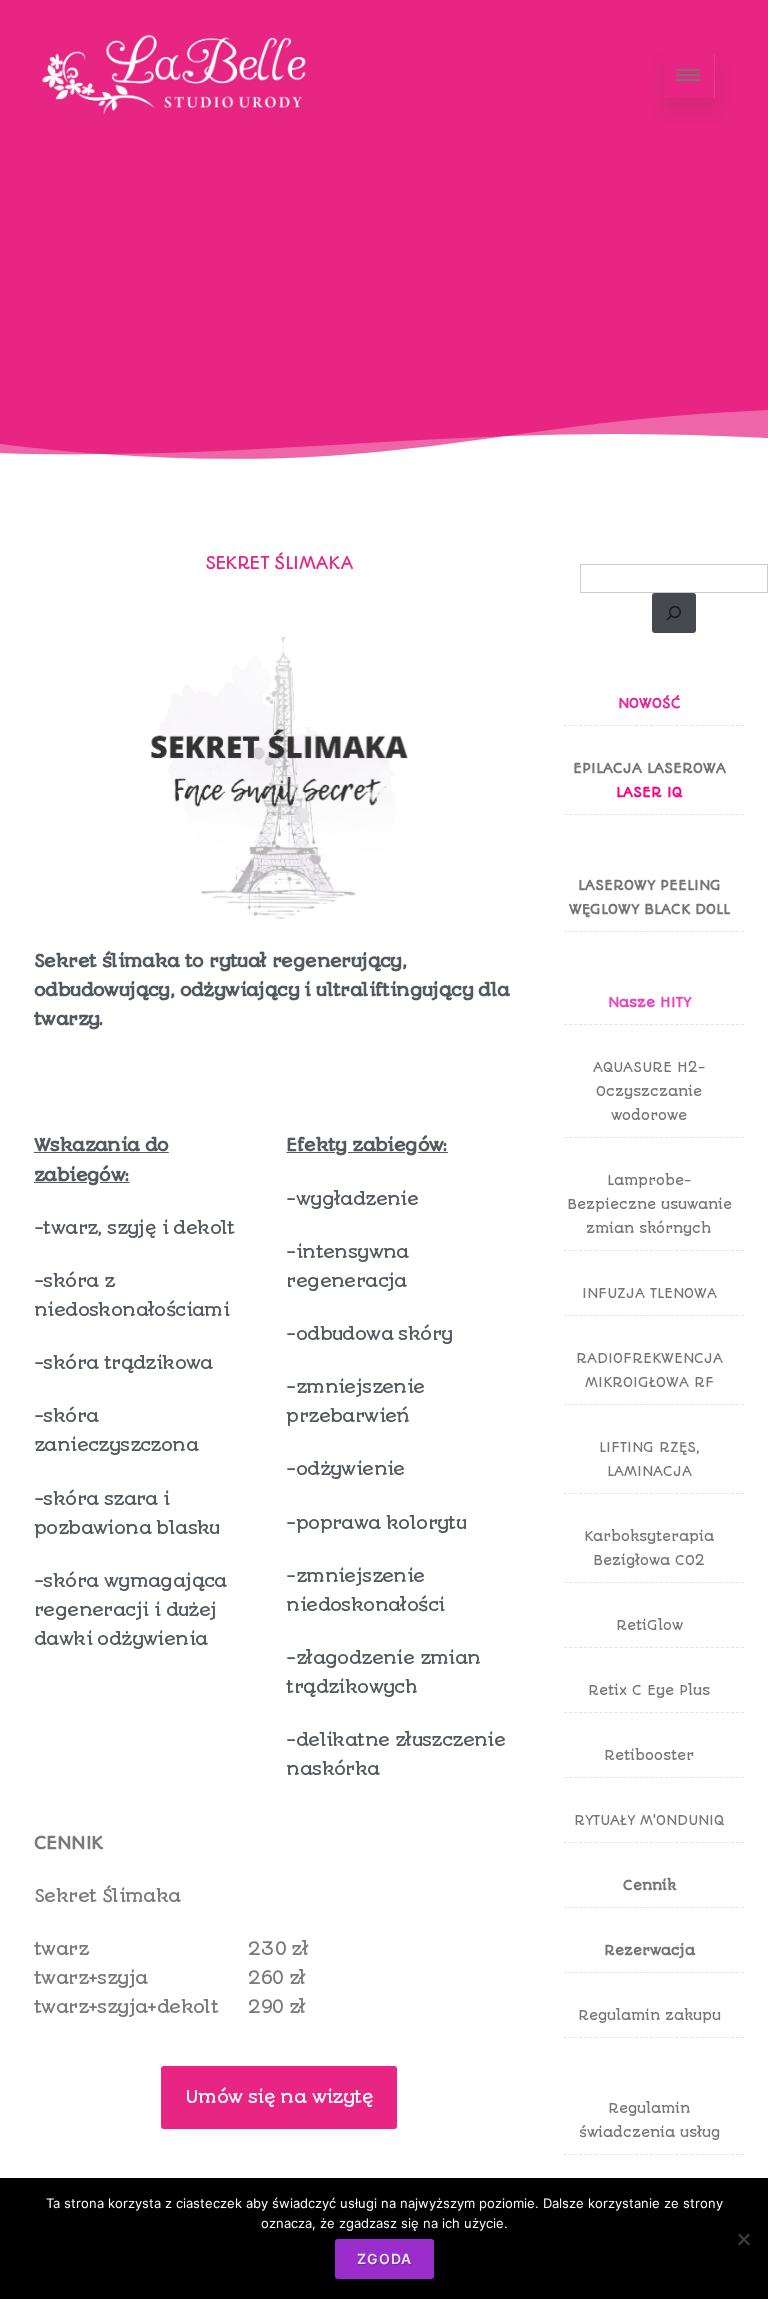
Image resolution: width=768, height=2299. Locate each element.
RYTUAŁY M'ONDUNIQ (649, 1820)
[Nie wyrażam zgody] (743, 2239)
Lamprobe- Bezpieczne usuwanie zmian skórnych (649, 1204)
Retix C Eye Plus (649, 1690)
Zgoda (384, 2258)
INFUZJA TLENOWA (649, 1293)
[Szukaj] (674, 613)
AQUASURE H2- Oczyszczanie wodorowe (649, 1091)
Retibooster (649, 1755)
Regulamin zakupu (649, 2015)
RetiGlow (649, 1625)
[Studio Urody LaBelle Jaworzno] (178, 145)
